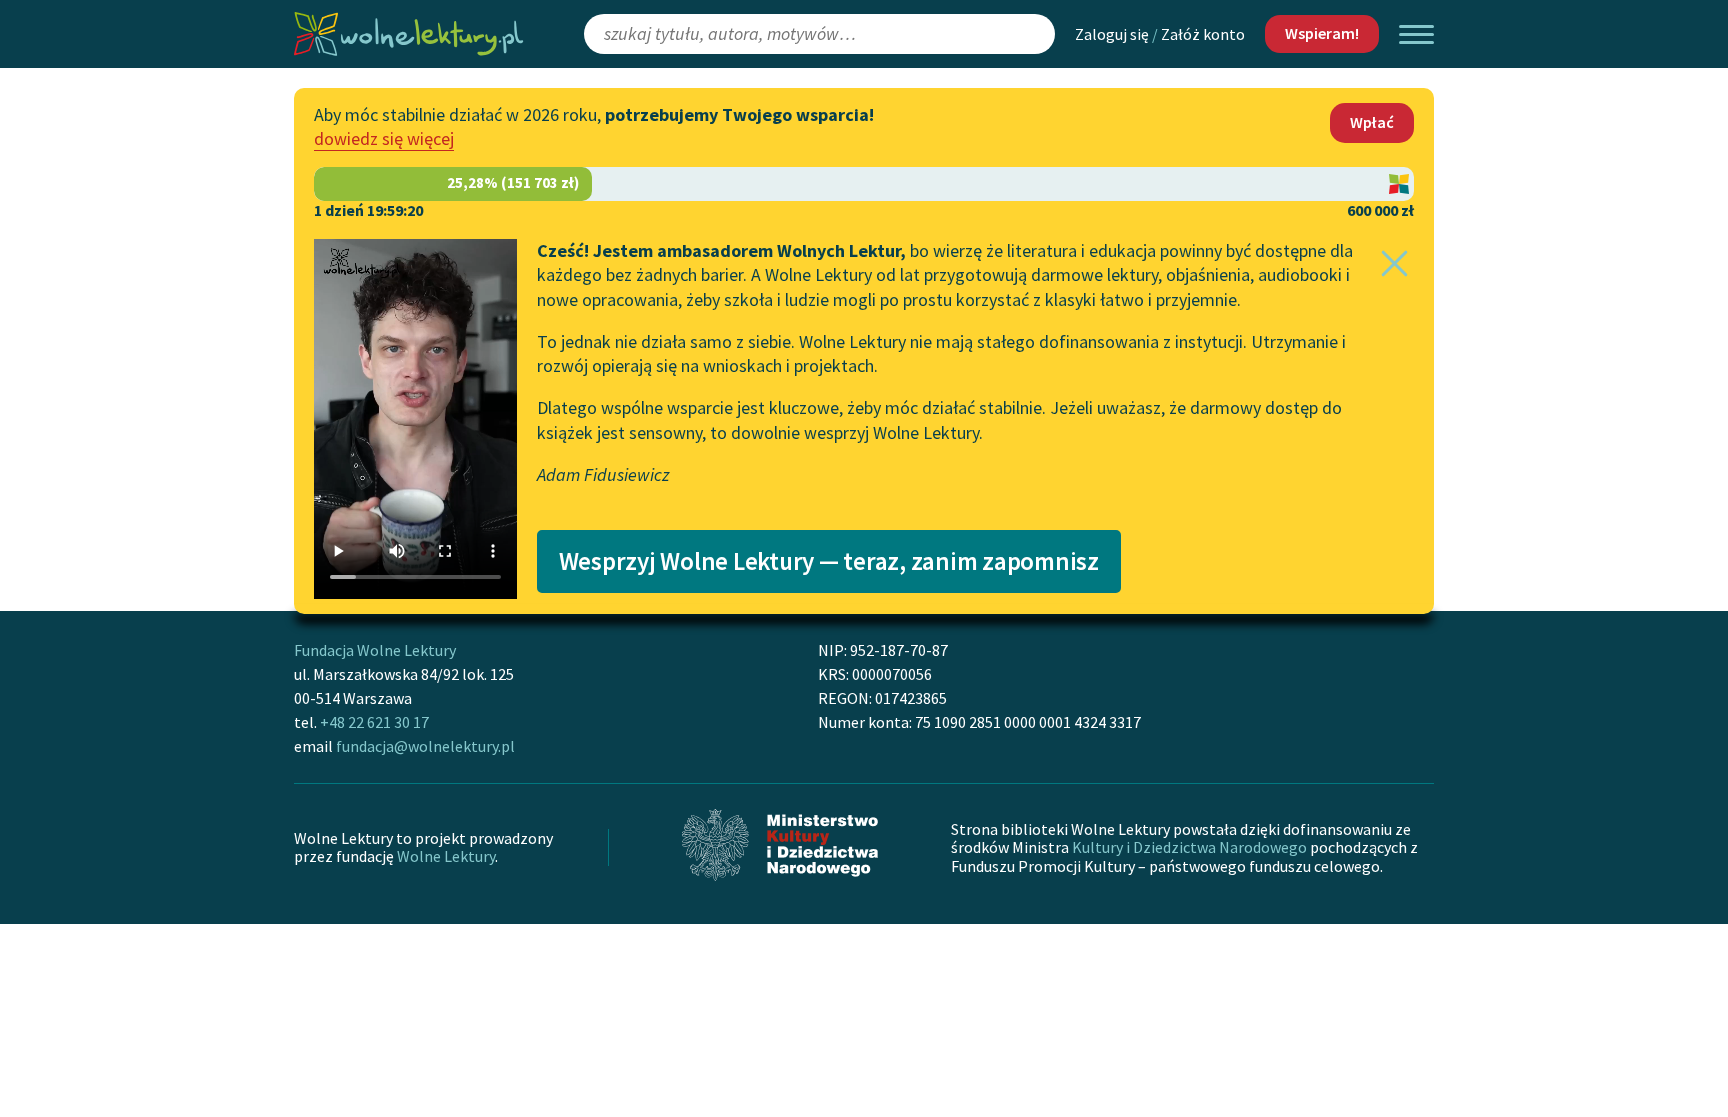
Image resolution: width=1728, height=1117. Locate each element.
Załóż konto (1203, 34)
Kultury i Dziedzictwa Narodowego (1189, 847)
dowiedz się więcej (384, 138)
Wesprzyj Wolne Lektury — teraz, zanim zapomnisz (829, 561)
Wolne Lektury (446, 856)
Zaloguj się (1112, 34)
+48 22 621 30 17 (374, 722)
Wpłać (1372, 122)
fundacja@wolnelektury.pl (425, 746)
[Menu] (1416, 34)
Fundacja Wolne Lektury (375, 650)
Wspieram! (1322, 33)
